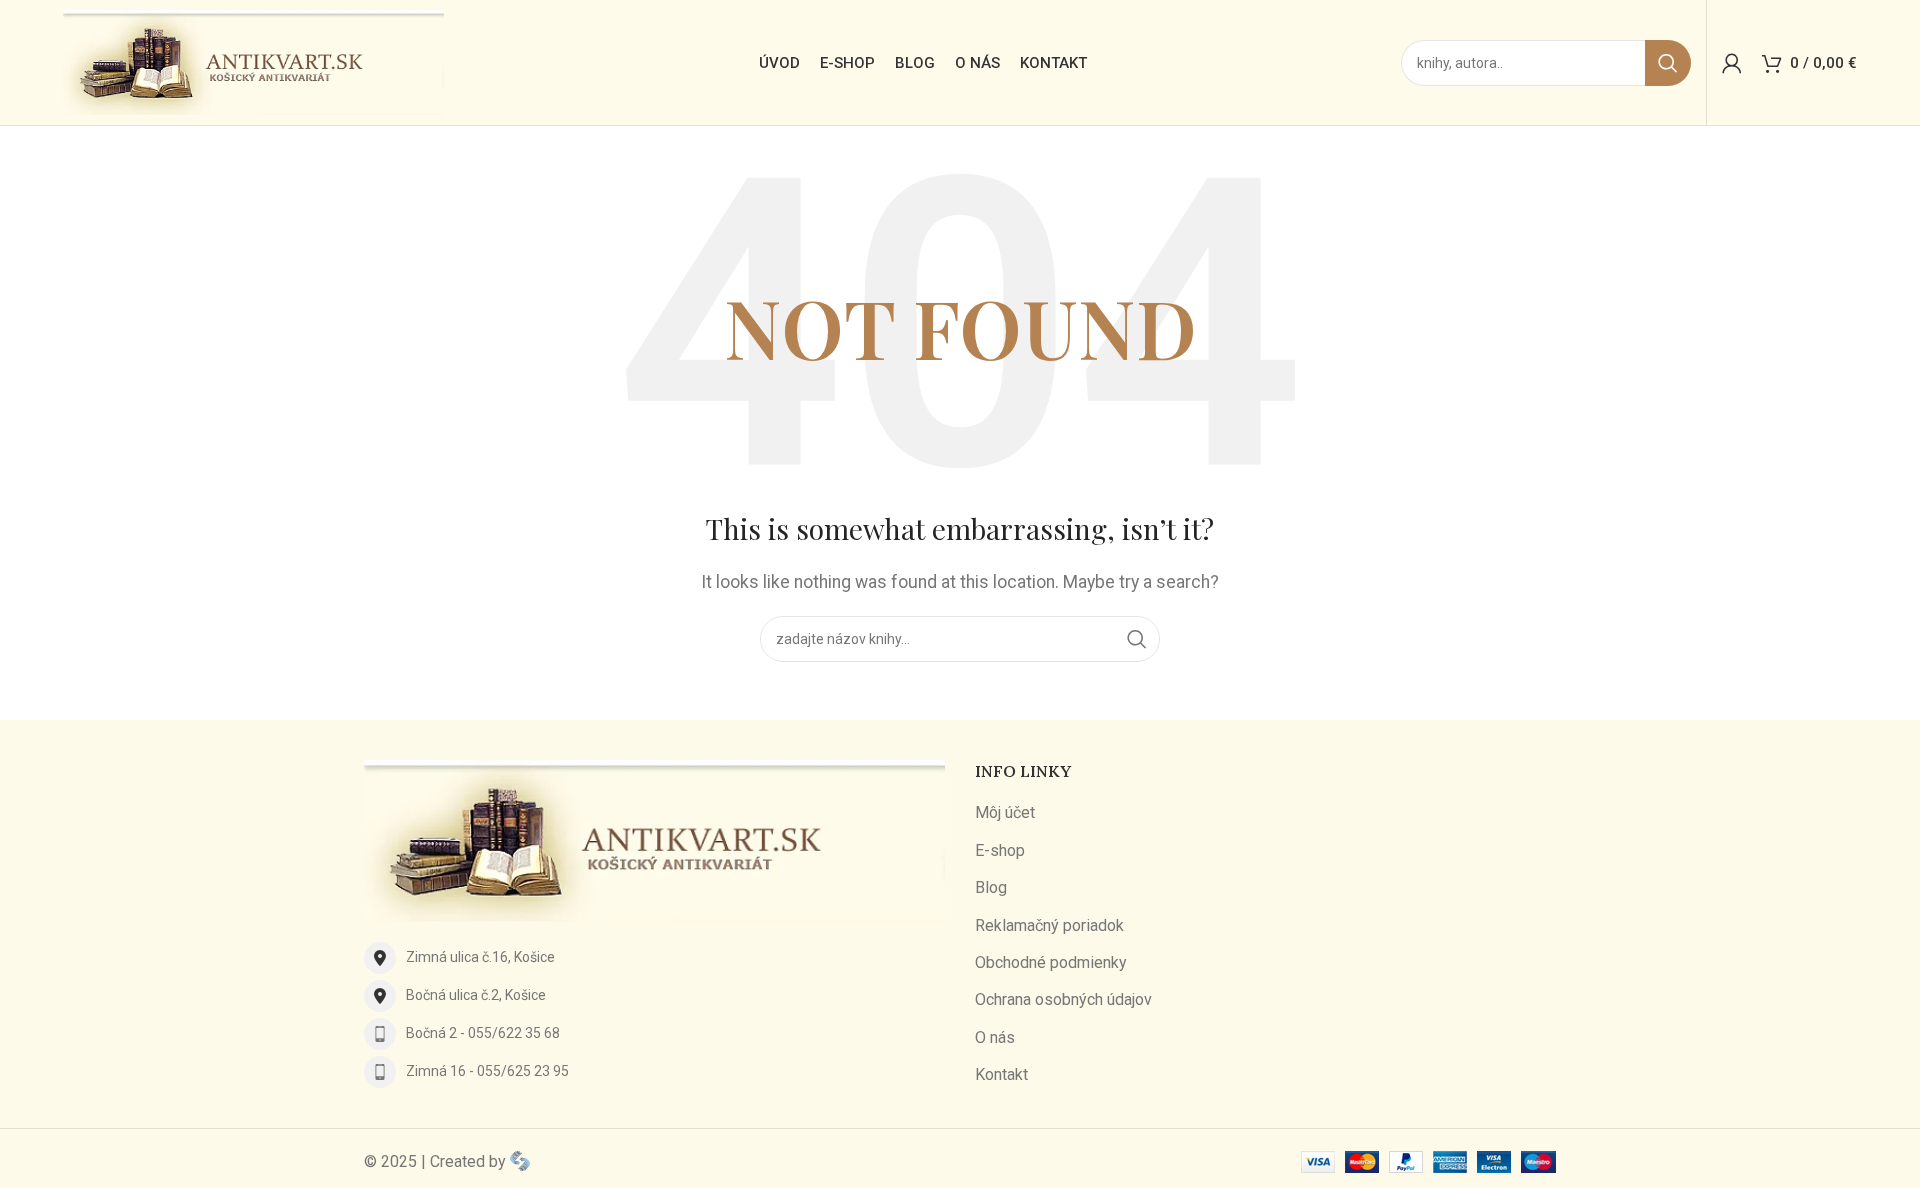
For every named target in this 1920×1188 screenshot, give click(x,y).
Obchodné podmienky (1051, 962)
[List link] (654, 958)
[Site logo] (253, 61)
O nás (995, 1037)
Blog (991, 887)
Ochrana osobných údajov (1063, 999)
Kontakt (1001, 1074)
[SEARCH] (1668, 63)
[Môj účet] (1732, 63)
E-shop (1000, 850)
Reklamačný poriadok (1049, 925)
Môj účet (1005, 812)
